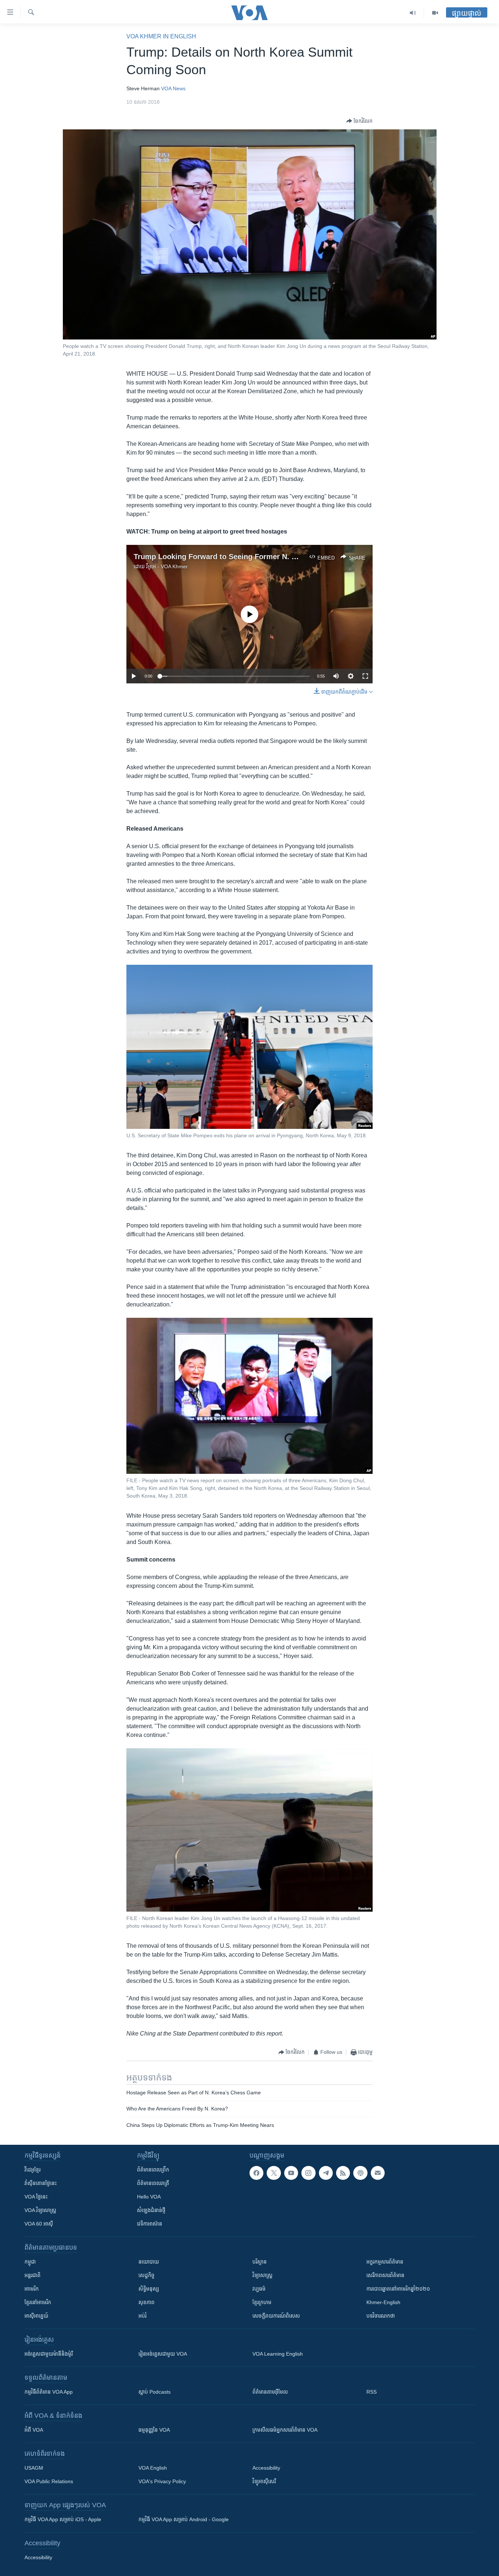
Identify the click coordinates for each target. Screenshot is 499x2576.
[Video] (435, 13)
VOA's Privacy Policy (162, 2481)
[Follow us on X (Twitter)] (274, 2173)
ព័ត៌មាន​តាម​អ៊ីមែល (270, 2392)
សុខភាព (146, 2302)
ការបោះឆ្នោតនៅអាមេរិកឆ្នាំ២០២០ (398, 2289)
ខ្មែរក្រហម (262, 2302)
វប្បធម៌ (259, 2289)
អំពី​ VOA (34, 2430)
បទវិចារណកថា (381, 2316)
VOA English (153, 2468)
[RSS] (343, 2173)
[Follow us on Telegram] (326, 2173)
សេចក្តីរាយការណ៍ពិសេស (276, 2316)
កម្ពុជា (30, 2262)
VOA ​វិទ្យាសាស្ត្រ (40, 2210)
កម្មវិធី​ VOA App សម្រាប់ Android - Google (184, 2519)
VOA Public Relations (49, 2481)
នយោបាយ (149, 2262)
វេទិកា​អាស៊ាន (150, 2224)
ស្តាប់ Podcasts (155, 2392)
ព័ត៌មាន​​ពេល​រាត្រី (153, 2183)
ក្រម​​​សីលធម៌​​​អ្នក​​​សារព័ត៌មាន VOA (285, 2430)
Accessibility (266, 2468)
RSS (372, 2392)
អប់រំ (142, 2316)
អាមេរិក (32, 2289)
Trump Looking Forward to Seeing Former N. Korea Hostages (240, 557)
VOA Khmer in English (161, 36)
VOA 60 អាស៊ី (39, 2224)
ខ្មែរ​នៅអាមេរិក (38, 2302)
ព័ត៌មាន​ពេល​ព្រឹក (153, 2170)
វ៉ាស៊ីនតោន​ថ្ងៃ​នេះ (41, 2183)
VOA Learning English (278, 2354)
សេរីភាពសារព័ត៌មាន (385, 2275)
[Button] (359, 121)
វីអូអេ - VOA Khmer (167, 566)
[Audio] (413, 13)
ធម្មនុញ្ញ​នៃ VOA (154, 2430)
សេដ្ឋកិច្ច (146, 2275)
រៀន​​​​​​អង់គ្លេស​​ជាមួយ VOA (163, 2354)
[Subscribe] (378, 2173)
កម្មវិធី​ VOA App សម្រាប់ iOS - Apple (63, 2519)
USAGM (34, 2468)
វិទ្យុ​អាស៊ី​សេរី (264, 2481)
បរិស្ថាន (260, 2262)
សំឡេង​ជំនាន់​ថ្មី (151, 2210)
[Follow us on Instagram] (308, 2173)
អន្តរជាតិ (33, 2275)
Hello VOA (149, 2197)
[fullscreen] (365, 676)
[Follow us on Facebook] (256, 2173)
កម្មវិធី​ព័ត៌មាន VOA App (49, 2392)
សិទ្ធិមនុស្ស (149, 2289)
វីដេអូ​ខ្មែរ (33, 2170)
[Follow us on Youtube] (291, 2173)
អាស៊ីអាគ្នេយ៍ (36, 2316)
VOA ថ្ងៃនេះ (36, 2197)
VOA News (173, 88)
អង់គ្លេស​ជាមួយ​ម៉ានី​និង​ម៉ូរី (49, 2354)
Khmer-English (383, 2302)
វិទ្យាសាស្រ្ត (262, 2275)
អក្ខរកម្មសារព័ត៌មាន (385, 2262)
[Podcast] (360, 2173)
